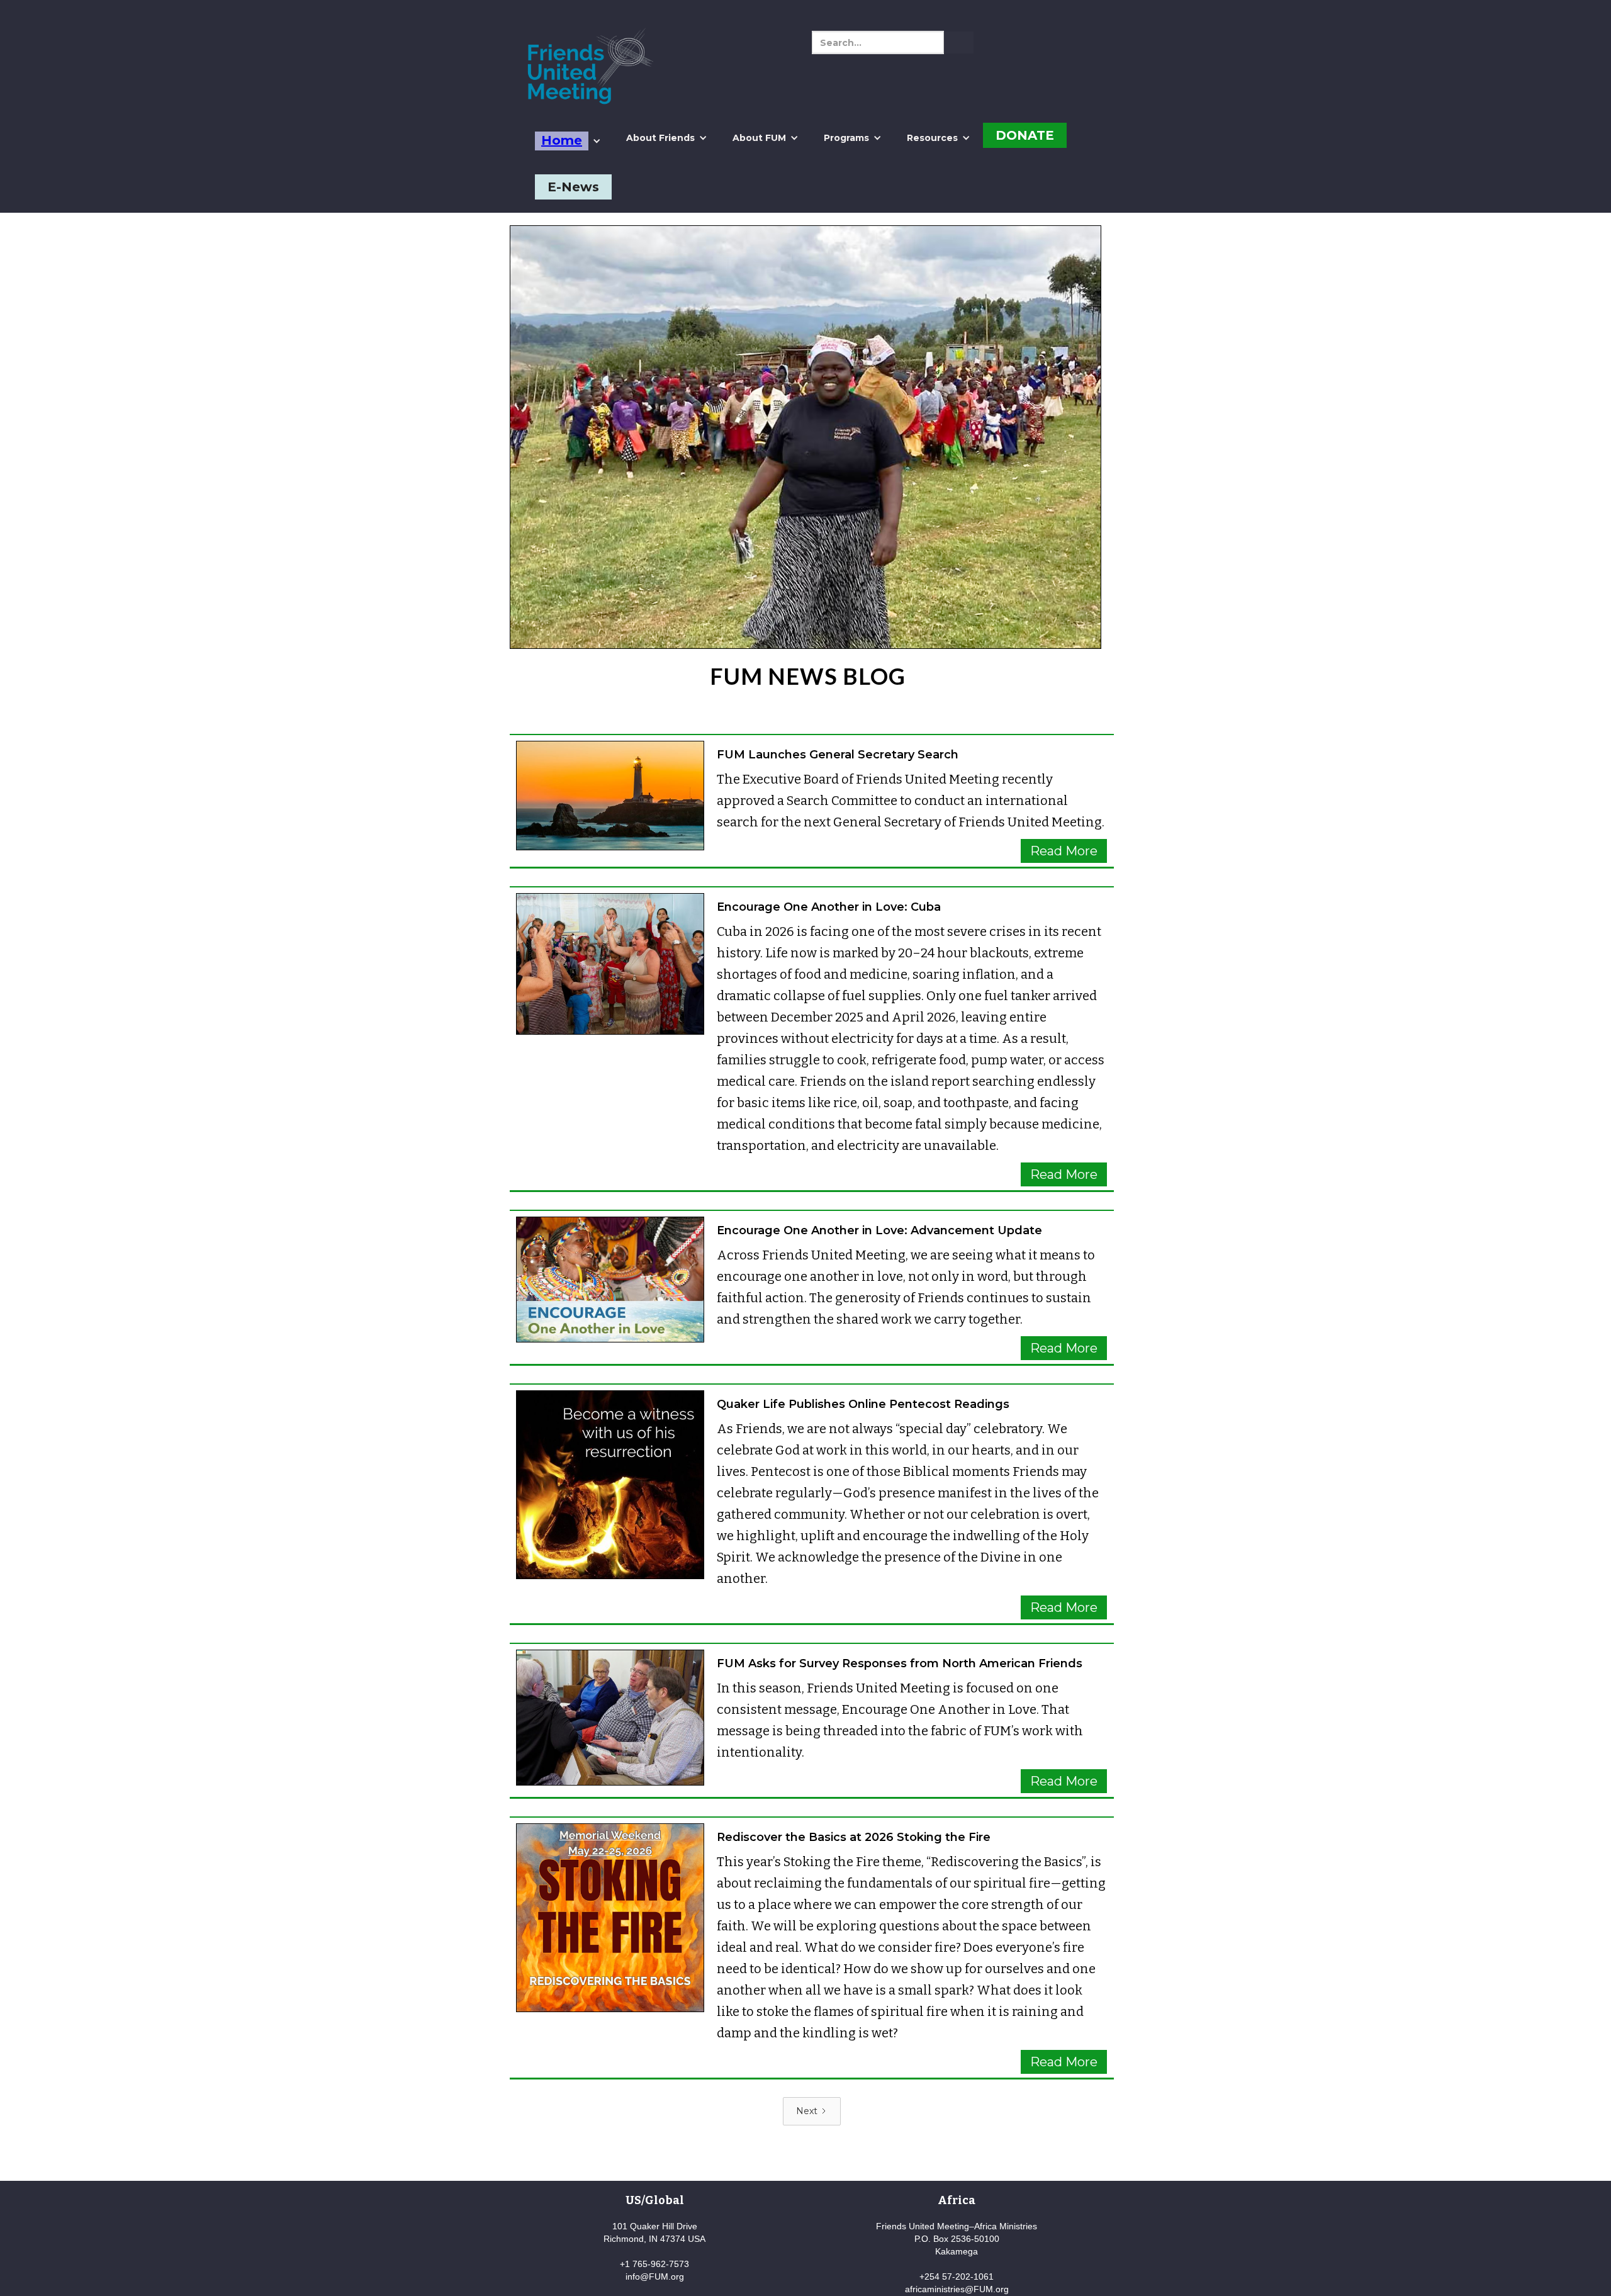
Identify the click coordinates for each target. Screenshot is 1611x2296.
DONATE (1025, 135)
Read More (1064, 851)
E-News (573, 187)
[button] (568, 141)
